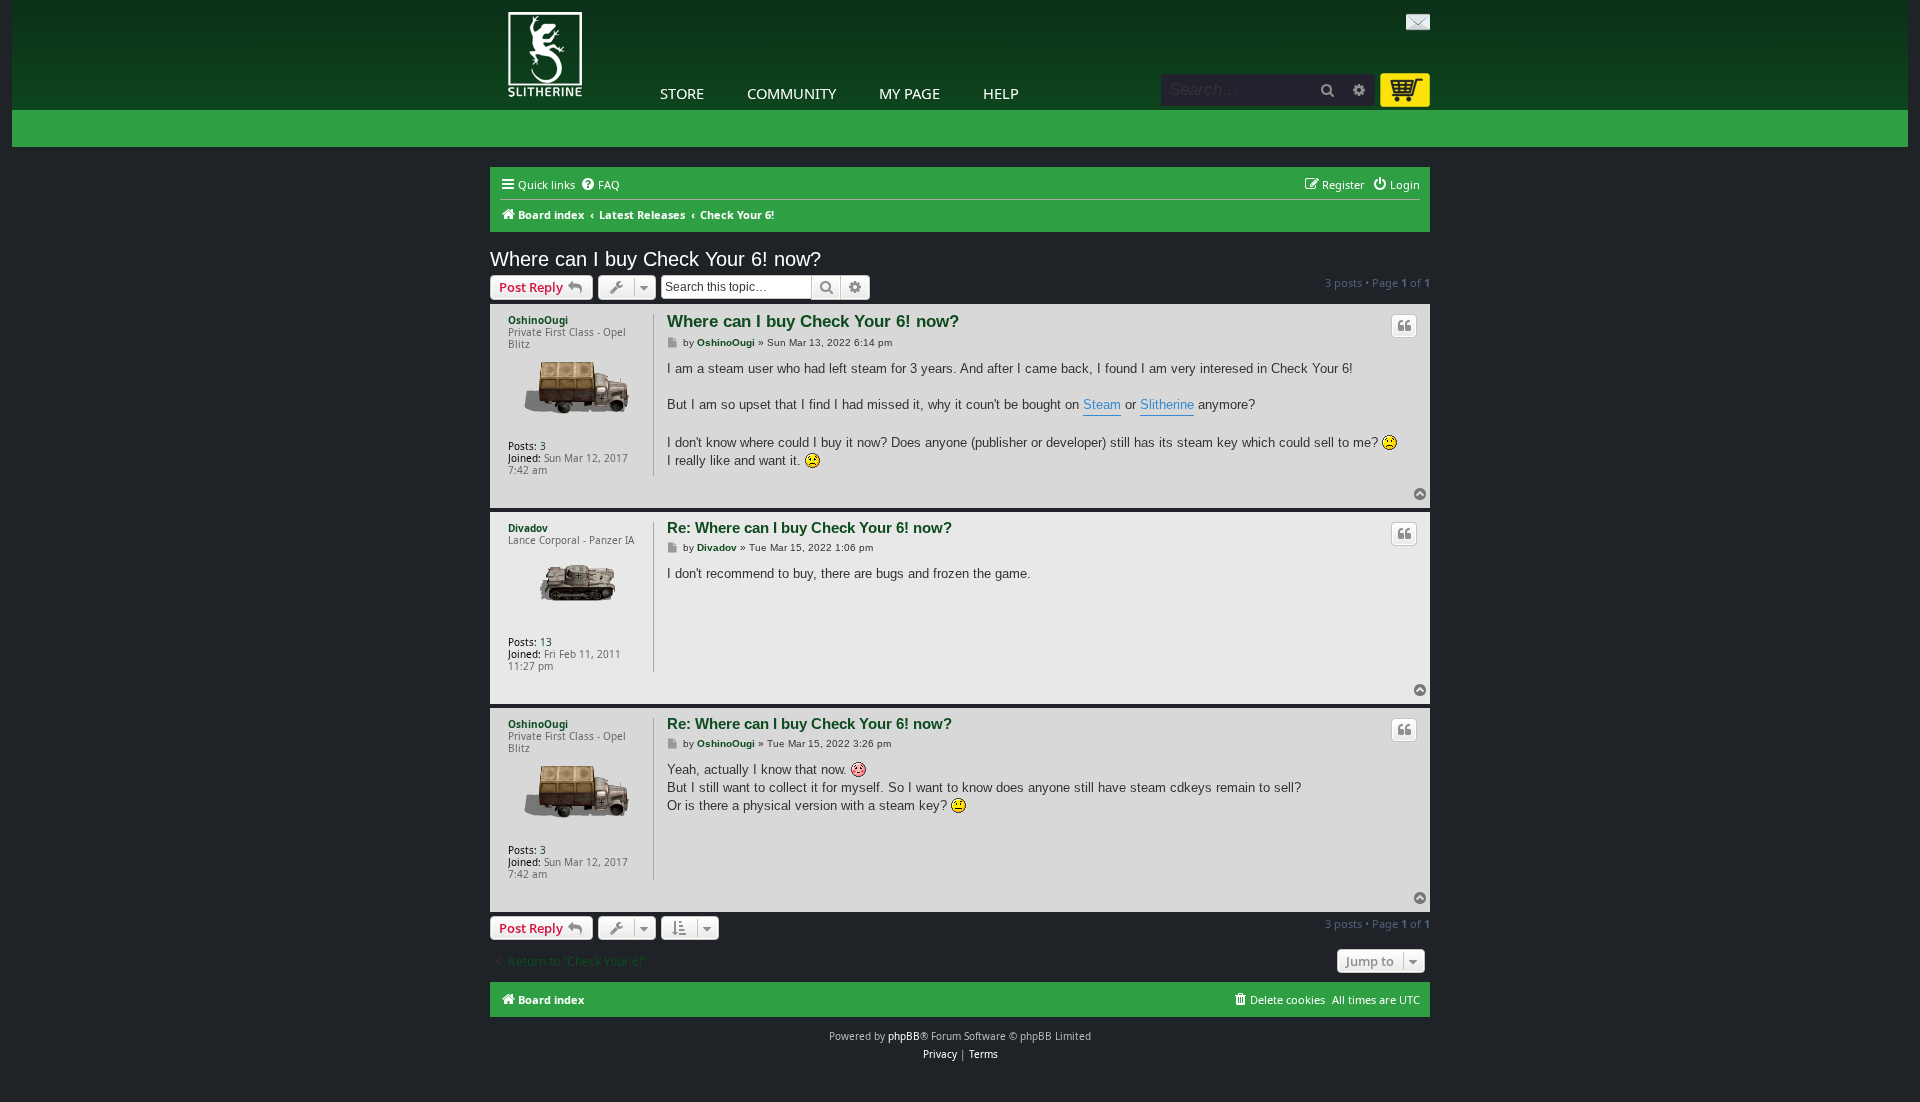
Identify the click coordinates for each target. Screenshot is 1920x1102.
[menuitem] (600, 185)
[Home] (495, 5)
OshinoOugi (538, 320)
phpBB (904, 1036)
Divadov (528, 528)
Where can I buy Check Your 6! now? (655, 259)
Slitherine (1167, 404)
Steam (1102, 404)
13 (546, 642)
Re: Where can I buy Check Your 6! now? (809, 527)
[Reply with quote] (1404, 326)
